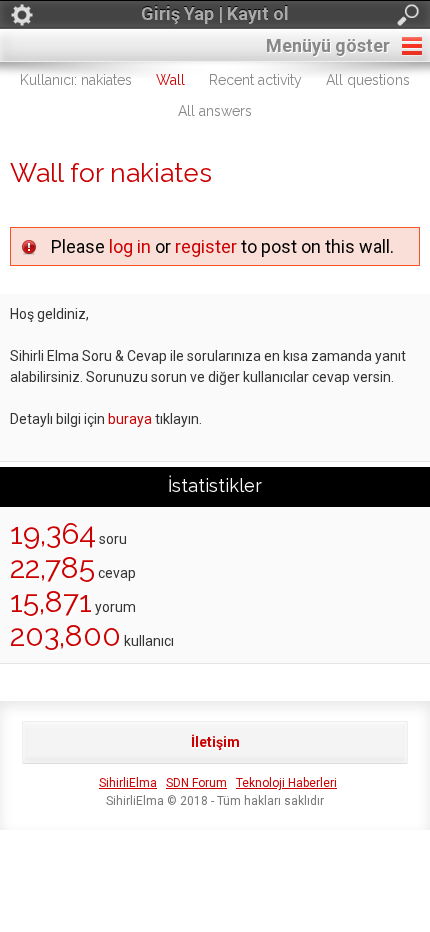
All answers (215, 111)
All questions (368, 80)
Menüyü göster (328, 45)
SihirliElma (128, 783)
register (206, 246)
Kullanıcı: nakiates (76, 80)
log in (130, 246)
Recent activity (255, 80)
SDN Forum (196, 783)
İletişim (215, 742)
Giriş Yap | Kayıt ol (215, 13)
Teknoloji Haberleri (286, 783)
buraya (130, 419)
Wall (170, 80)
